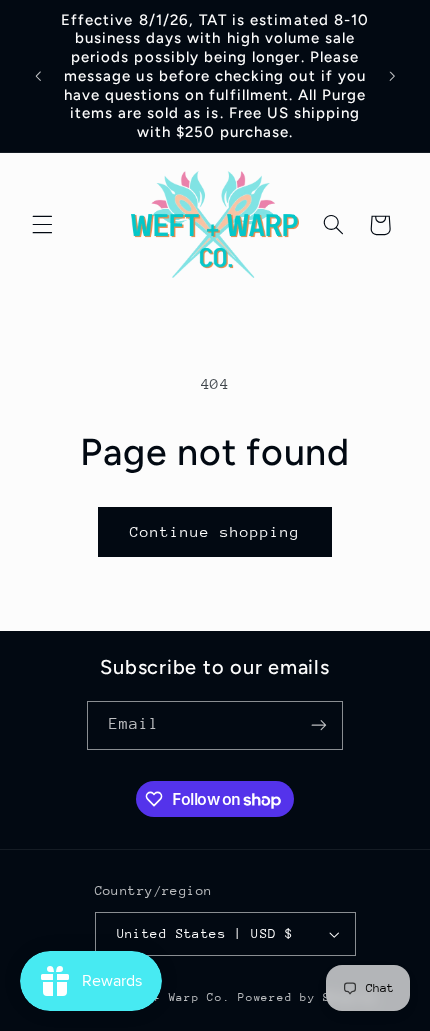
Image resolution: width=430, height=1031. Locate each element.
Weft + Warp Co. (176, 997)
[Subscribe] (319, 725)
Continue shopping (215, 531)
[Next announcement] (392, 76)
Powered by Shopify (307, 997)
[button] (42, 225)
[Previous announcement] (38, 76)
